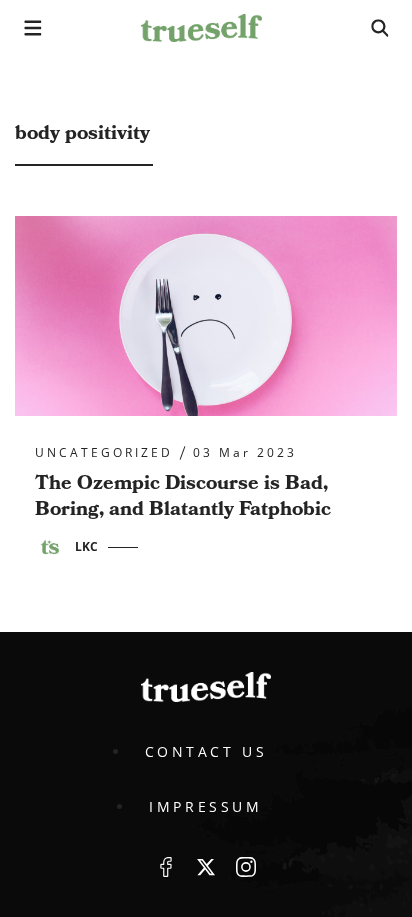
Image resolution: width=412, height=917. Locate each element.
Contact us (206, 751)
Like (166, 867)
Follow (206, 867)
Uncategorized (104, 453)
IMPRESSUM (205, 806)
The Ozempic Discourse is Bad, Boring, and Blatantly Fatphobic (183, 496)
